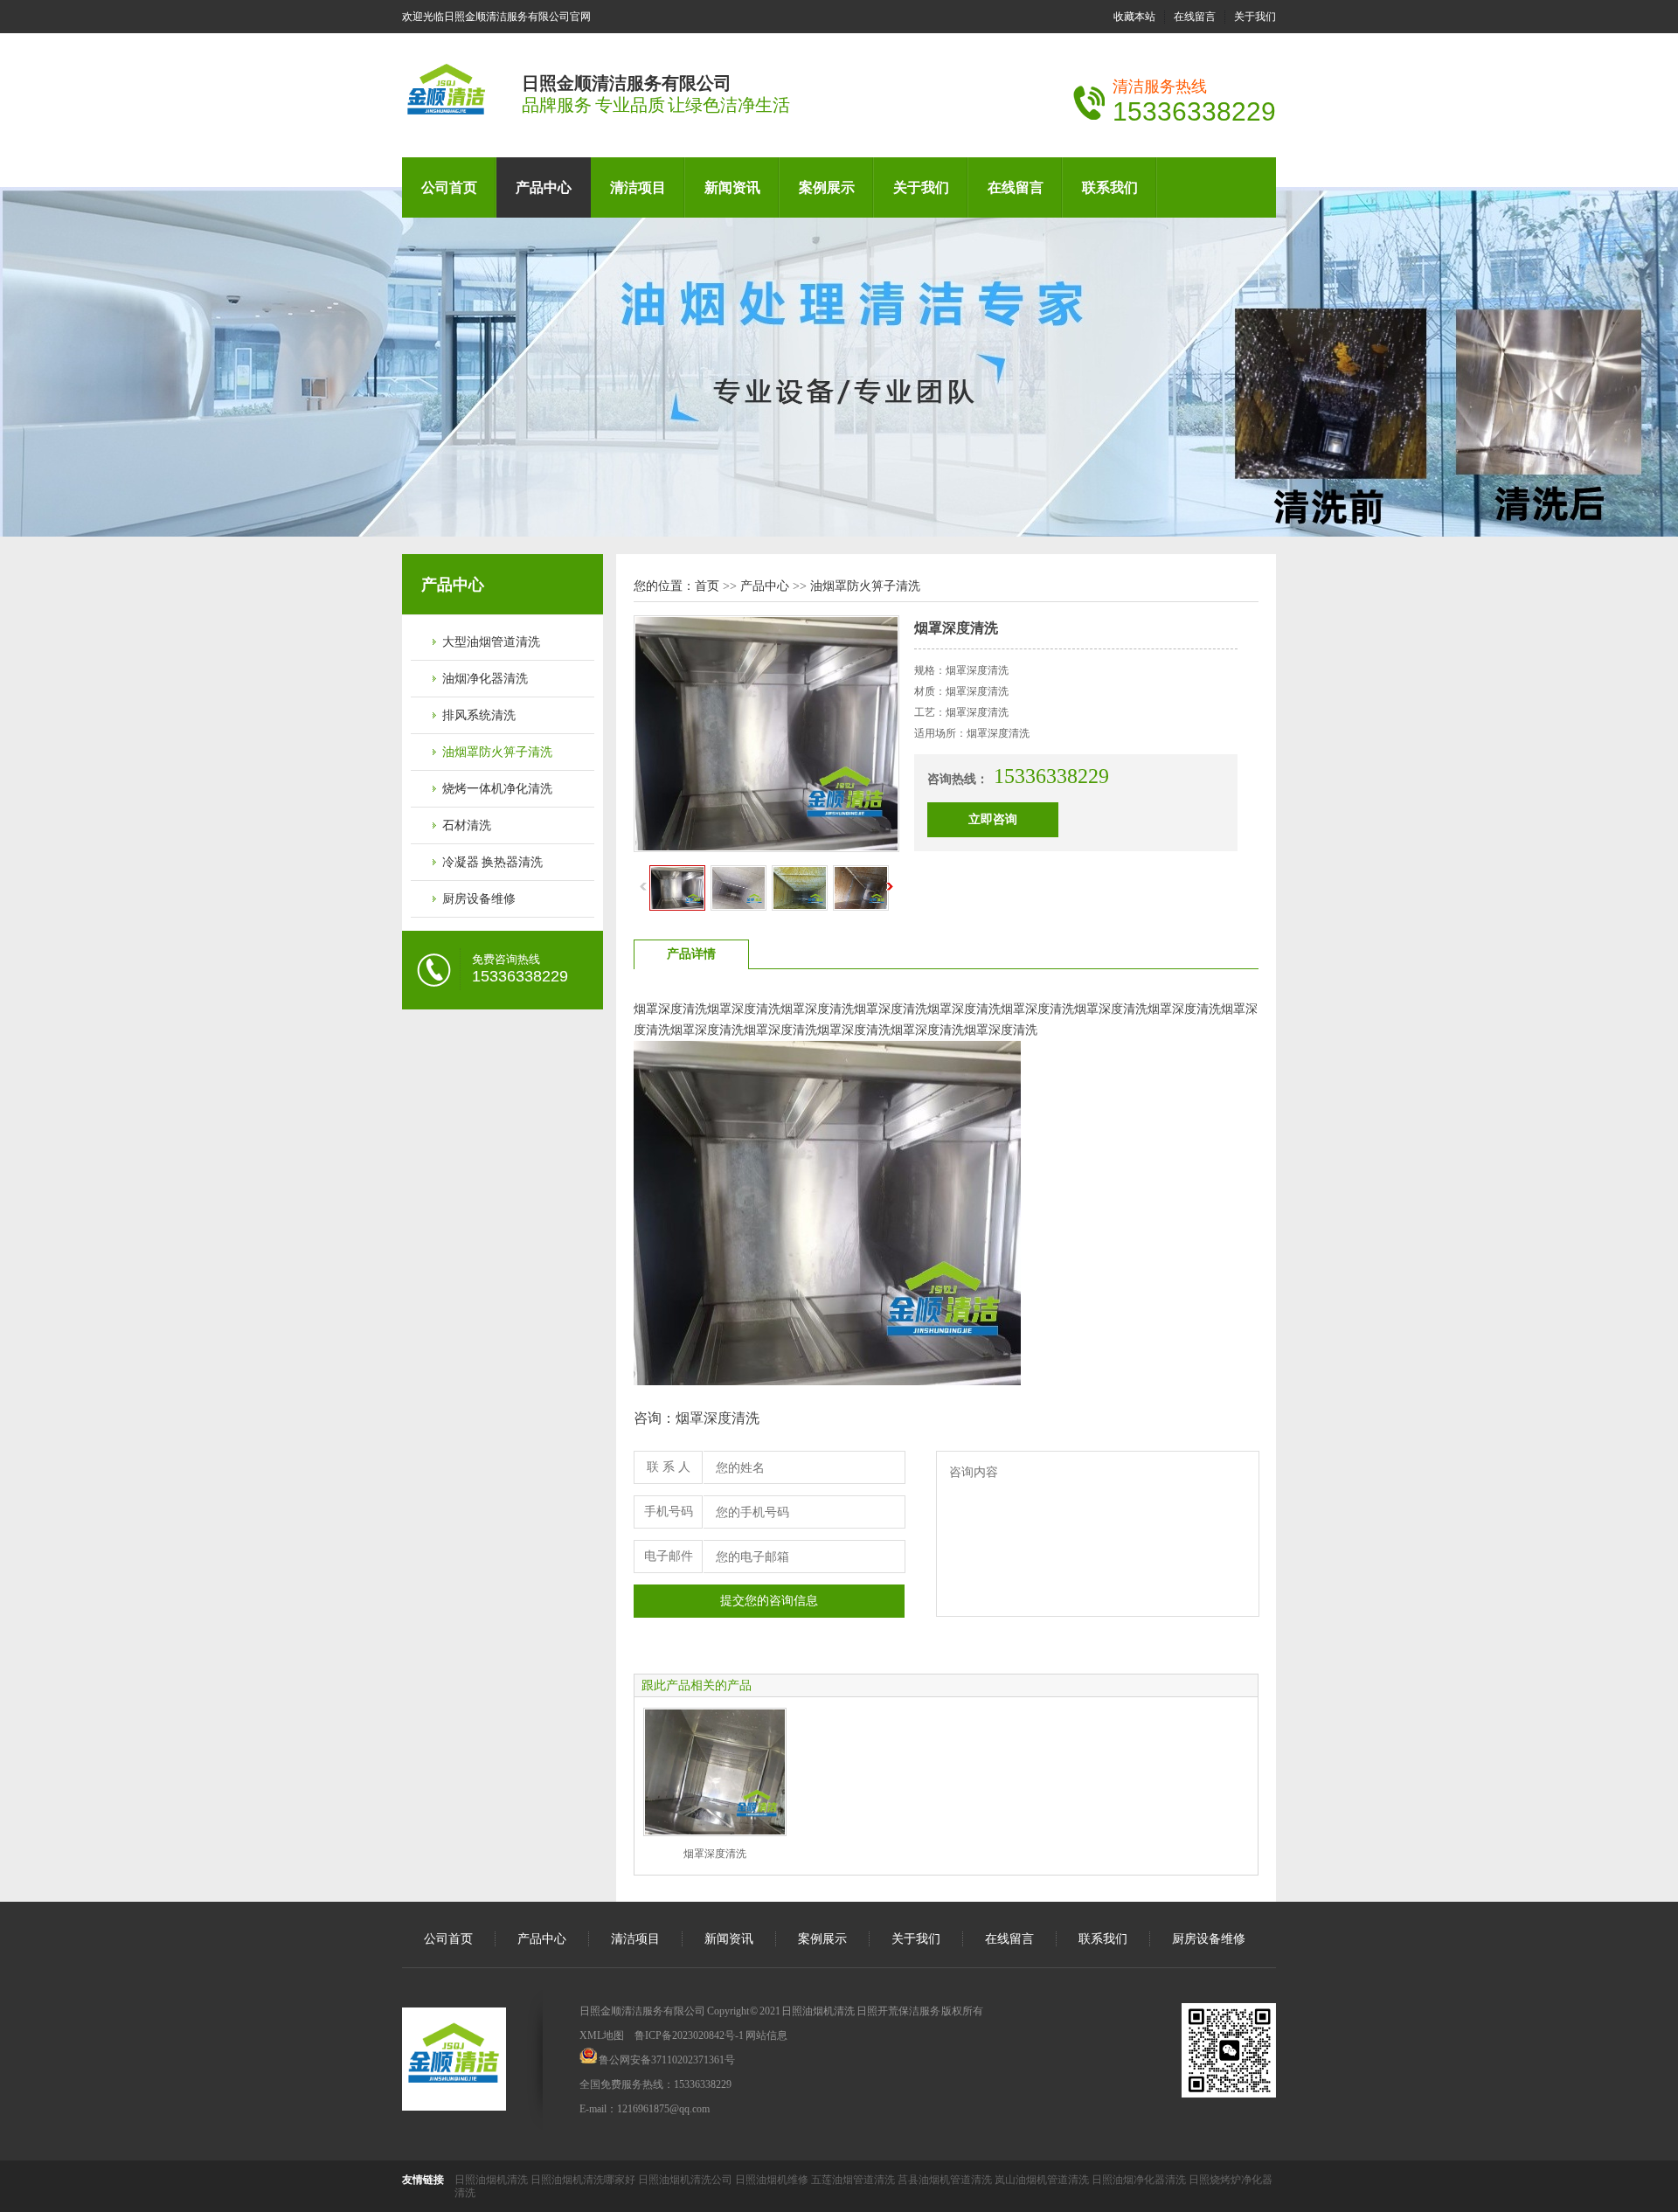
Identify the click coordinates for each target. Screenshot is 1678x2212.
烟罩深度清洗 (715, 1854)
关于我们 (1255, 17)
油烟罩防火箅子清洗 (497, 752)
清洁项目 (638, 187)
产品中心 (544, 187)
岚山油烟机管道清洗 (1043, 2180)
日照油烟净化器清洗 (1140, 2180)
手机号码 (669, 1512)
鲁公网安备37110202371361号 (667, 2060)
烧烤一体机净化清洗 (497, 789)
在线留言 (1195, 17)
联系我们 (1110, 187)
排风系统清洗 (479, 715)
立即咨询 (993, 819)
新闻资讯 (732, 187)
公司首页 (449, 187)
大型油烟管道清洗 (491, 642)
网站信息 (766, 2035)
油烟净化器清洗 (485, 679)
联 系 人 (669, 1467)
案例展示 (827, 187)
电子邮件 (669, 1556)
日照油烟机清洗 (492, 2180)
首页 (707, 586)
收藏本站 (1134, 17)
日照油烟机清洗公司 (686, 2180)
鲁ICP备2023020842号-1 (689, 2035)
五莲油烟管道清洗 (854, 2180)
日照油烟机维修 (773, 2180)
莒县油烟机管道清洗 (946, 2180)
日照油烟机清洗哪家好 (584, 2180)
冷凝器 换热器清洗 (492, 862)
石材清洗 (467, 825)
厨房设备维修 (479, 899)
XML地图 (602, 2035)
